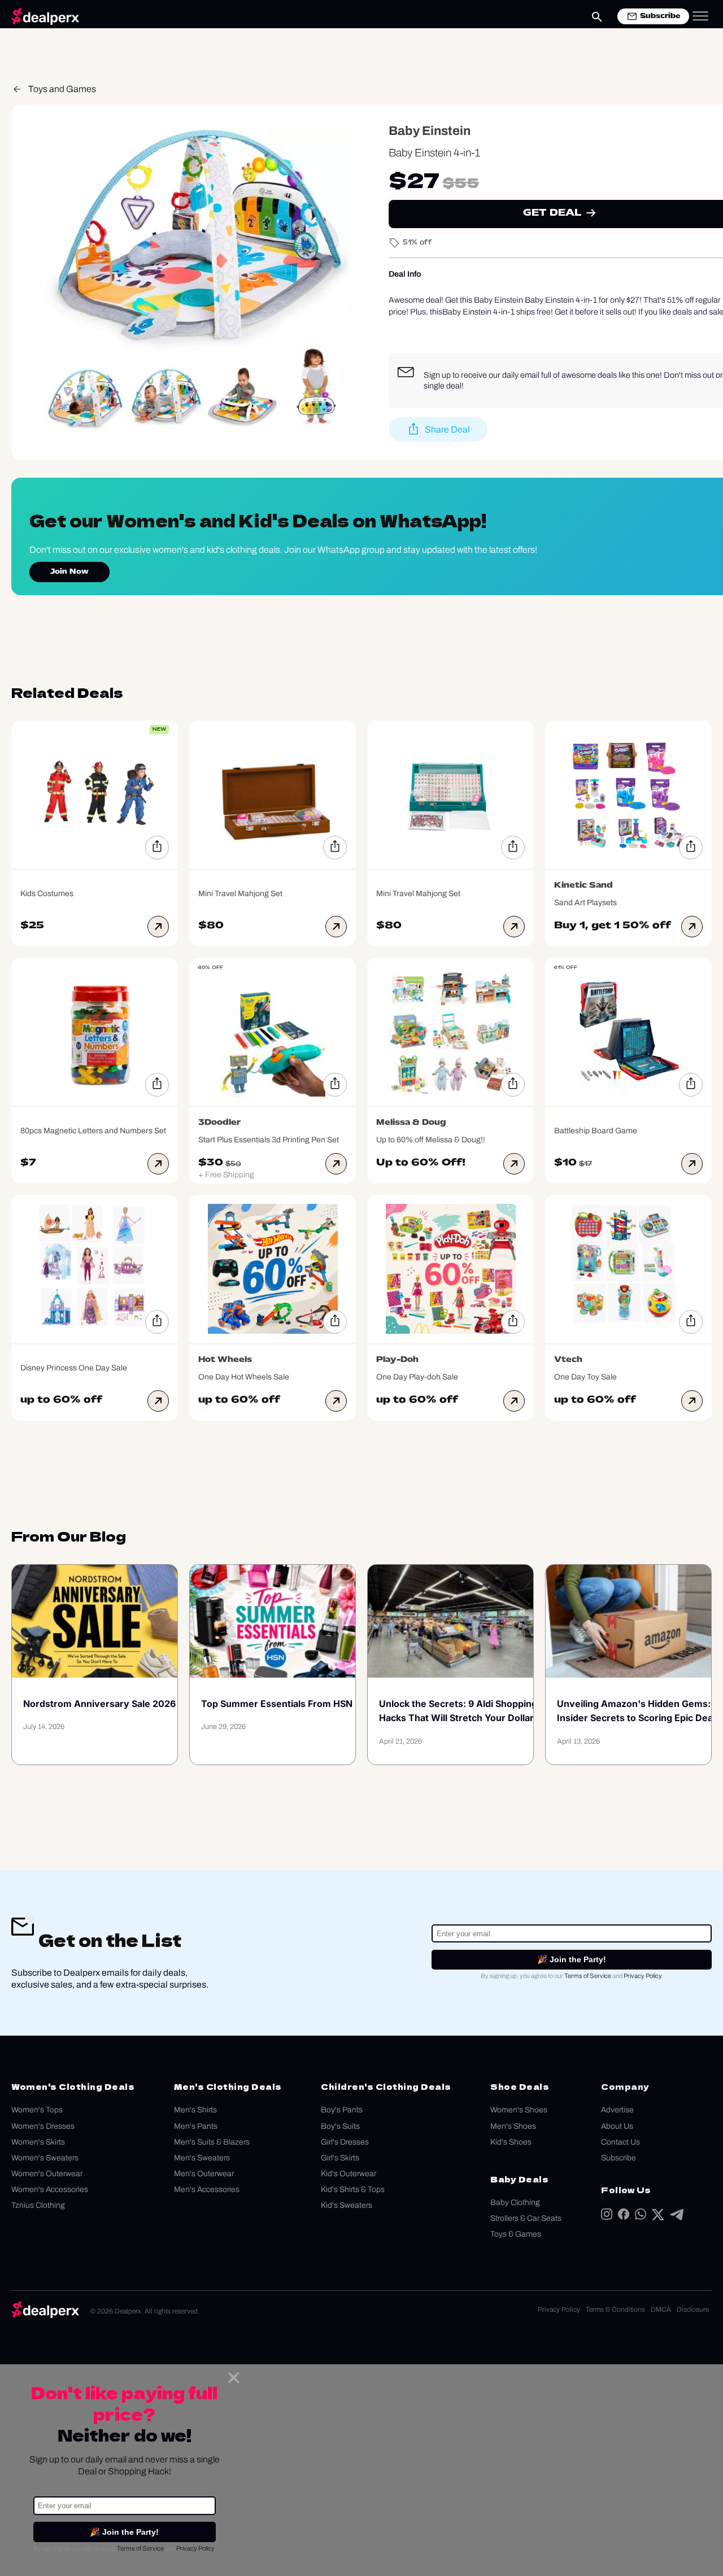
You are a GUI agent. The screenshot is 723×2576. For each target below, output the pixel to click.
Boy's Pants (342, 2110)
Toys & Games (516, 2234)
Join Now (69, 572)
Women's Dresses (43, 2126)
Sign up (437, 375)
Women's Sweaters (45, 2158)
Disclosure (693, 2309)
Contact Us (620, 2142)
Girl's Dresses (345, 2142)
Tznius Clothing (38, 2205)
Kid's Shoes (511, 2142)
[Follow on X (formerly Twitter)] (658, 2217)
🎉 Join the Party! (572, 1959)
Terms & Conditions (615, 2309)
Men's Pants (196, 2126)
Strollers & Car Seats (526, 2218)
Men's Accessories (207, 2189)
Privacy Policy (643, 1976)
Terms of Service (588, 1976)
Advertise (617, 2110)
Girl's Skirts (340, 2158)
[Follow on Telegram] (677, 2217)
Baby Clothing (515, 2202)
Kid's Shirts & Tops (353, 2189)
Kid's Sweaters (347, 2205)
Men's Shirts (195, 2110)
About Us (617, 2126)
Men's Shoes (513, 2126)
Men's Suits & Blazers (212, 2142)
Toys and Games (62, 89)
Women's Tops (37, 2110)
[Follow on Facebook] (624, 2217)
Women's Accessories (50, 2189)
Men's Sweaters (202, 2158)
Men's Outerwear (204, 2174)
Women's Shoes (519, 2110)
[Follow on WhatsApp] (641, 2217)
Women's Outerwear (47, 2174)
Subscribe (619, 2158)
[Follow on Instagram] (607, 2217)
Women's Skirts (38, 2142)
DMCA (661, 2309)
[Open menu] (700, 16)
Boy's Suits (340, 2126)
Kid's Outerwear (349, 2174)
